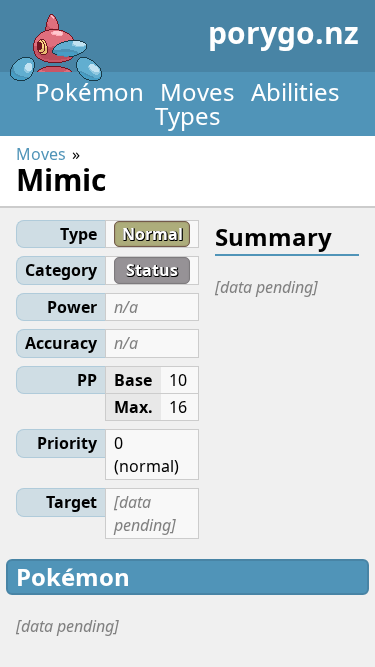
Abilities (295, 91)
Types (188, 115)
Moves (197, 91)
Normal (152, 234)
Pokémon (89, 91)
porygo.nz (283, 32)
